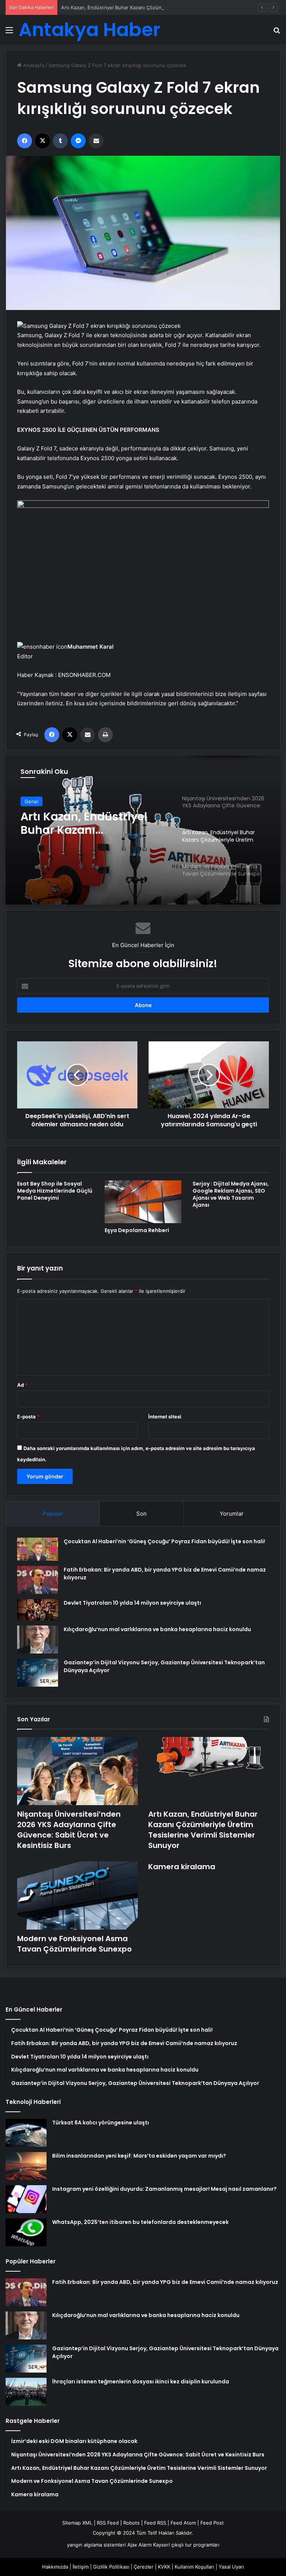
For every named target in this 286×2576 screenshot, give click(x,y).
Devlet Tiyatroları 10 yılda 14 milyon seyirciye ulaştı (132, 1603)
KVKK (164, 2567)
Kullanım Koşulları (194, 2567)
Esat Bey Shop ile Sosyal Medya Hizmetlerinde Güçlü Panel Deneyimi (55, 1191)
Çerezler (144, 2567)
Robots (131, 2523)
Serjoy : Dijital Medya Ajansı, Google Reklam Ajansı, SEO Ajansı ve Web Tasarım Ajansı (231, 1194)
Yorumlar (232, 1514)
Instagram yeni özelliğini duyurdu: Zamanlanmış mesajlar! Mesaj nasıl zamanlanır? (164, 2189)
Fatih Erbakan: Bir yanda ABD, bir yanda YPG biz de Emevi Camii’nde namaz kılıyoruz (165, 2282)
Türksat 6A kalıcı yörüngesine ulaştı (101, 2123)
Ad (22, 1385)
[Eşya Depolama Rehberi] (143, 1202)
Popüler (53, 1514)
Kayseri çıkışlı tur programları (186, 2545)
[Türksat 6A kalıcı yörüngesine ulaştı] (26, 2133)
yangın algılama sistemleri (96, 2545)
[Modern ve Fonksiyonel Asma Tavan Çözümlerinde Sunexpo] (77, 1895)
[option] (143, 830)
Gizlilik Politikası (111, 2567)
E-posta (28, 1417)
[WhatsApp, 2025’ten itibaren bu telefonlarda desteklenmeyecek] (26, 2232)
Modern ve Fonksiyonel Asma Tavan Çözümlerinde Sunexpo (86, 823)
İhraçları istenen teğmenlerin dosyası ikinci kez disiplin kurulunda (141, 2382)
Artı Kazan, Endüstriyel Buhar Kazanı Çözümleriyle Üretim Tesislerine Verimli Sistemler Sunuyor (171, 7)
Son (142, 1514)
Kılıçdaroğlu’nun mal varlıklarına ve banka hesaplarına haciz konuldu (157, 1629)
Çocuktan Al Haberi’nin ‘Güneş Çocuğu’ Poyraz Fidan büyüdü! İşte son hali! (164, 1541)
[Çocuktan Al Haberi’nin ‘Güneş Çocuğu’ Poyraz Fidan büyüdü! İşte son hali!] (38, 1549)
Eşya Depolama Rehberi (137, 1230)
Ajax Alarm (139, 2545)
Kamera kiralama (182, 1867)
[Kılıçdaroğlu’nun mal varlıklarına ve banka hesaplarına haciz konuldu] (38, 1640)
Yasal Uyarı (231, 2567)
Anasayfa (33, 65)
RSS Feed (108, 2523)
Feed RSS (155, 2523)
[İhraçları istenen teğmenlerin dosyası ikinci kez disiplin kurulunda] (26, 2392)
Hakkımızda (55, 2567)
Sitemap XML (77, 2523)
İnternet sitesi (165, 1417)
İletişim (81, 2567)
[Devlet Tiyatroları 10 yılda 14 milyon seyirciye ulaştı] (38, 1610)
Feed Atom (183, 2523)
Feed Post (212, 2523)
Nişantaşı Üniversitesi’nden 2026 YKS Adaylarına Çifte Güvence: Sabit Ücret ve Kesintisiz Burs (69, 1830)
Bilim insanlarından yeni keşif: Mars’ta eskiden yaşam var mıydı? (139, 2156)
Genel (31, 801)
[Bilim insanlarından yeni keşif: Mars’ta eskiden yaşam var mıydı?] (26, 2166)
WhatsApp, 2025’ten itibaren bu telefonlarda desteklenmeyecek (140, 2222)
